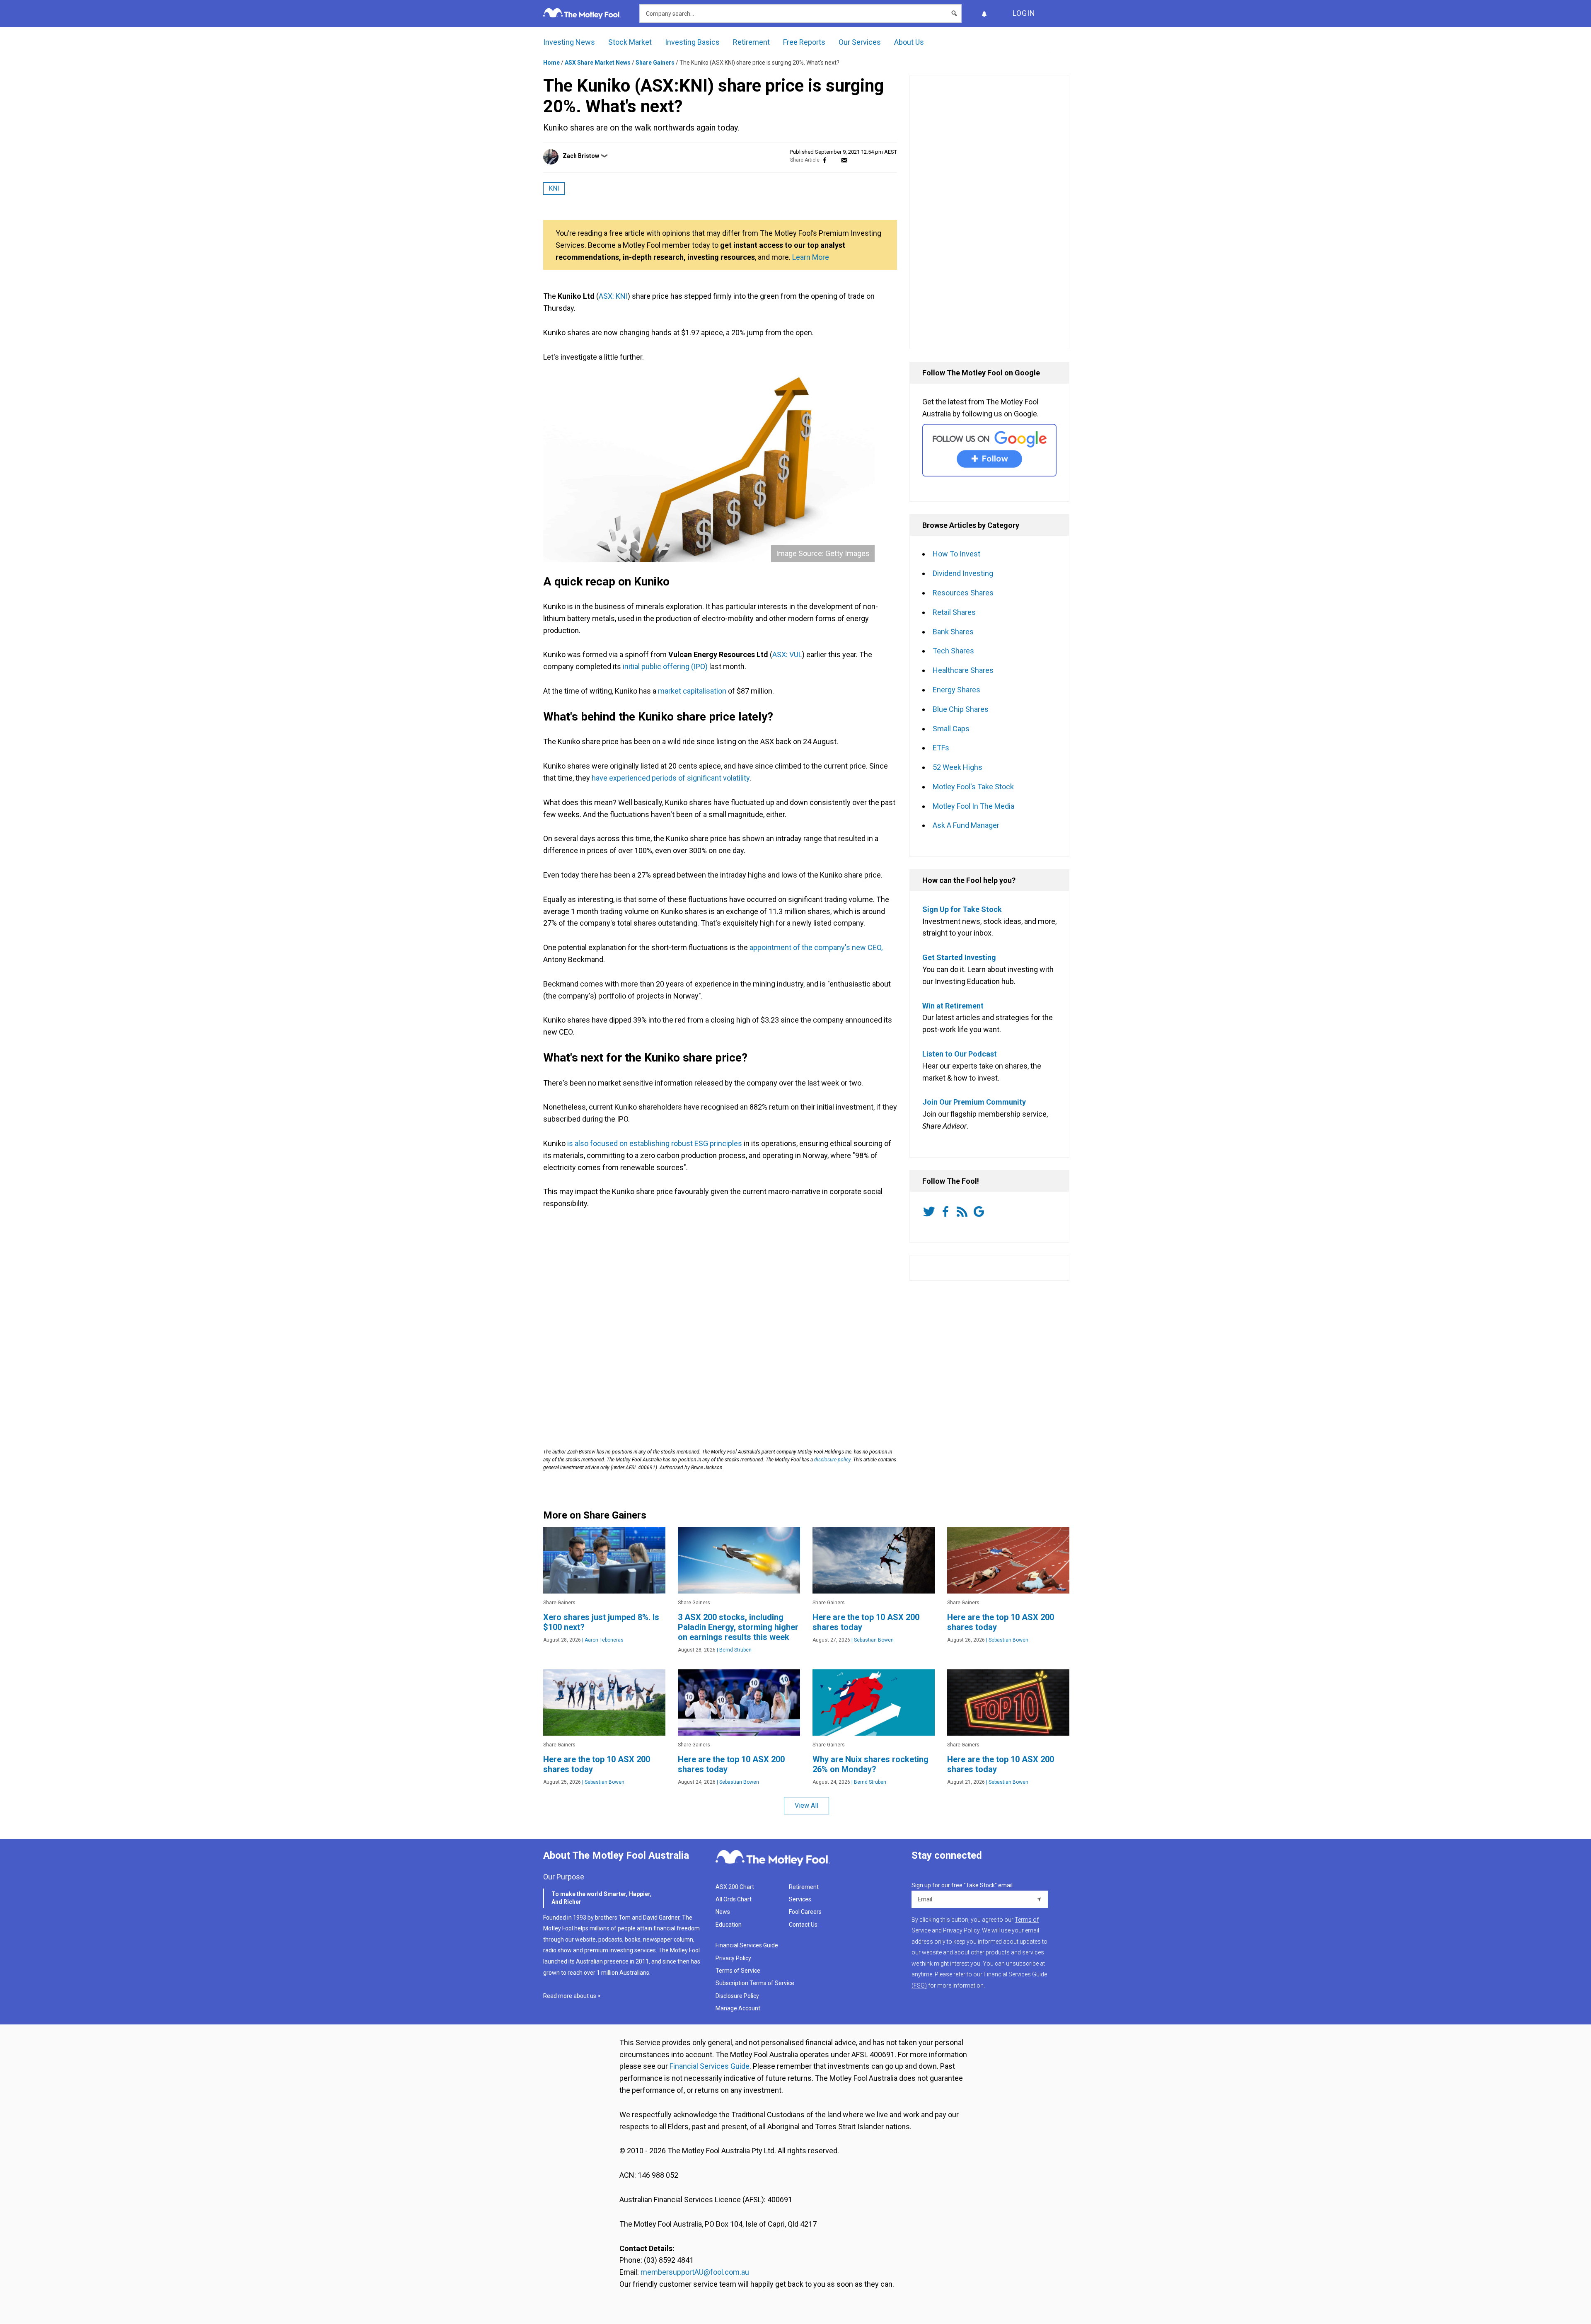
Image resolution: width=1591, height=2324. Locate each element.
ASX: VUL (787, 654)
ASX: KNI (613, 296)
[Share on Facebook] (825, 160)
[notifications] (984, 13)
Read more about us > (572, 1996)
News (723, 1912)
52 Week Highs (958, 767)
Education (729, 1925)
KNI (554, 188)
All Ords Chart (734, 1899)
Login (1024, 13)
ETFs (941, 748)
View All (806, 1805)
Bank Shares (953, 632)
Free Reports (804, 42)
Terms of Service (738, 1971)
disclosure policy (832, 1460)
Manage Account (739, 2008)
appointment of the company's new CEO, (816, 947)
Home (551, 63)
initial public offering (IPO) (665, 666)
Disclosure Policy (737, 1996)
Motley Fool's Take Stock (973, 787)
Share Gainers (655, 63)
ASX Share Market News (598, 63)
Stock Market (630, 42)
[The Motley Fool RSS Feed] (964, 1212)
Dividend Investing (963, 573)
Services (800, 1899)
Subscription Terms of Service (755, 1983)
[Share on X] (834, 160)
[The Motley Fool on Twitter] (931, 1212)
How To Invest (956, 554)
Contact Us (803, 1925)
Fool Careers (805, 1912)
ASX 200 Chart (735, 1887)
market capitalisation (692, 691)
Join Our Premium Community (974, 1102)
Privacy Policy (733, 1958)
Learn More (811, 257)
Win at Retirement (953, 1006)
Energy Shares (956, 690)
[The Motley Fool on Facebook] (947, 1212)
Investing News (569, 42)
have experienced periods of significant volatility (671, 778)
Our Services (860, 42)
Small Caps (951, 729)
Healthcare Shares (963, 670)
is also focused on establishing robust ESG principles (655, 1143)
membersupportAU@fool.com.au (695, 2272)
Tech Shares (953, 651)
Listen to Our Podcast (960, 1054)
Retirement (751, 42)
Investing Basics (692, 42)
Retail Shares (954, 612)
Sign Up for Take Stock (962, 909)
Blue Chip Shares (961, 709)
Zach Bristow (581, 156)
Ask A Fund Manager (966, 825)
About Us (909, 42)
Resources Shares (963, 593)
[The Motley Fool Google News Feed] (980, 1212)
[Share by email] (844, 160)
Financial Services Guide (747, 1945)
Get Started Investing (959, 957)
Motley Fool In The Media (973, 806)
